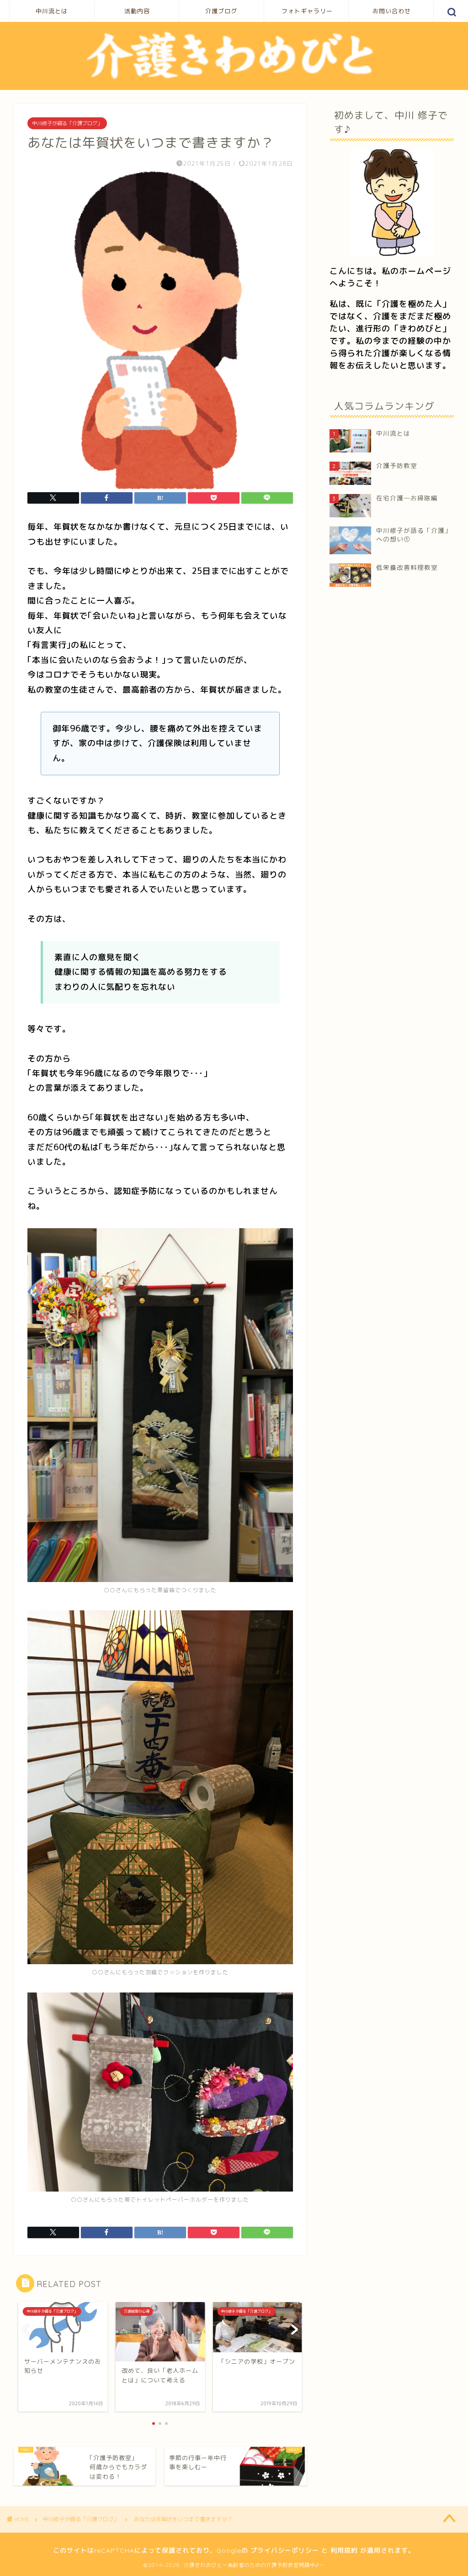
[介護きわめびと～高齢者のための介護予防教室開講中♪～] (234, 79)
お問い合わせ (392, 11)
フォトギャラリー (307, 11)
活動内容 (137, 11)
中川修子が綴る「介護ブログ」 (67, 123)
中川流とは (52, 11)
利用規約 (344, 2550)
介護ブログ (221, 11)
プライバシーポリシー (285, 2550)
